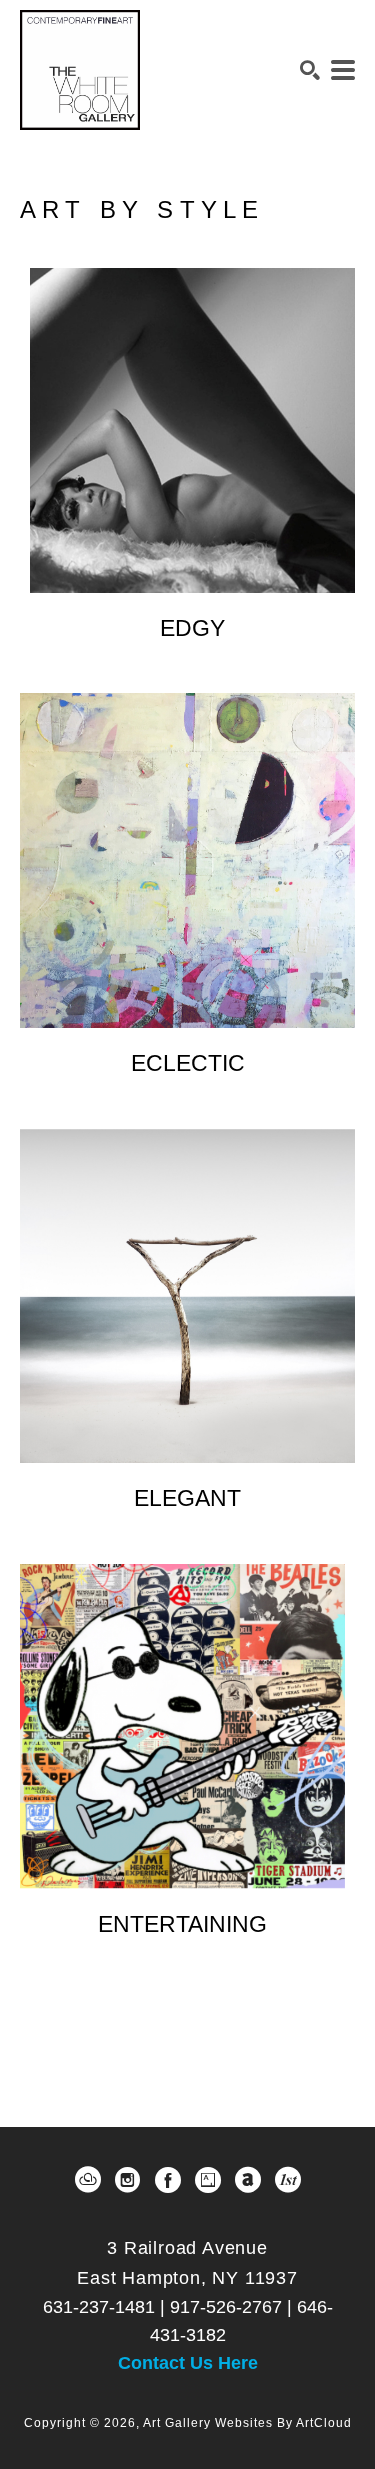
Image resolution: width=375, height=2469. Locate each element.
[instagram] (128, 2180)
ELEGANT (187, 1498)
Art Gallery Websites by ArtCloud (247, 2423)
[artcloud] (88, 2180)
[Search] (310, 70)
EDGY (192, 628)
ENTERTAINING (182, 1924)
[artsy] (208, 2180)
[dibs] (288, 2180)
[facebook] (168, 2180)
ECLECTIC (188, 1063)
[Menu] (343, 70)
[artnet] (248, 2180)
